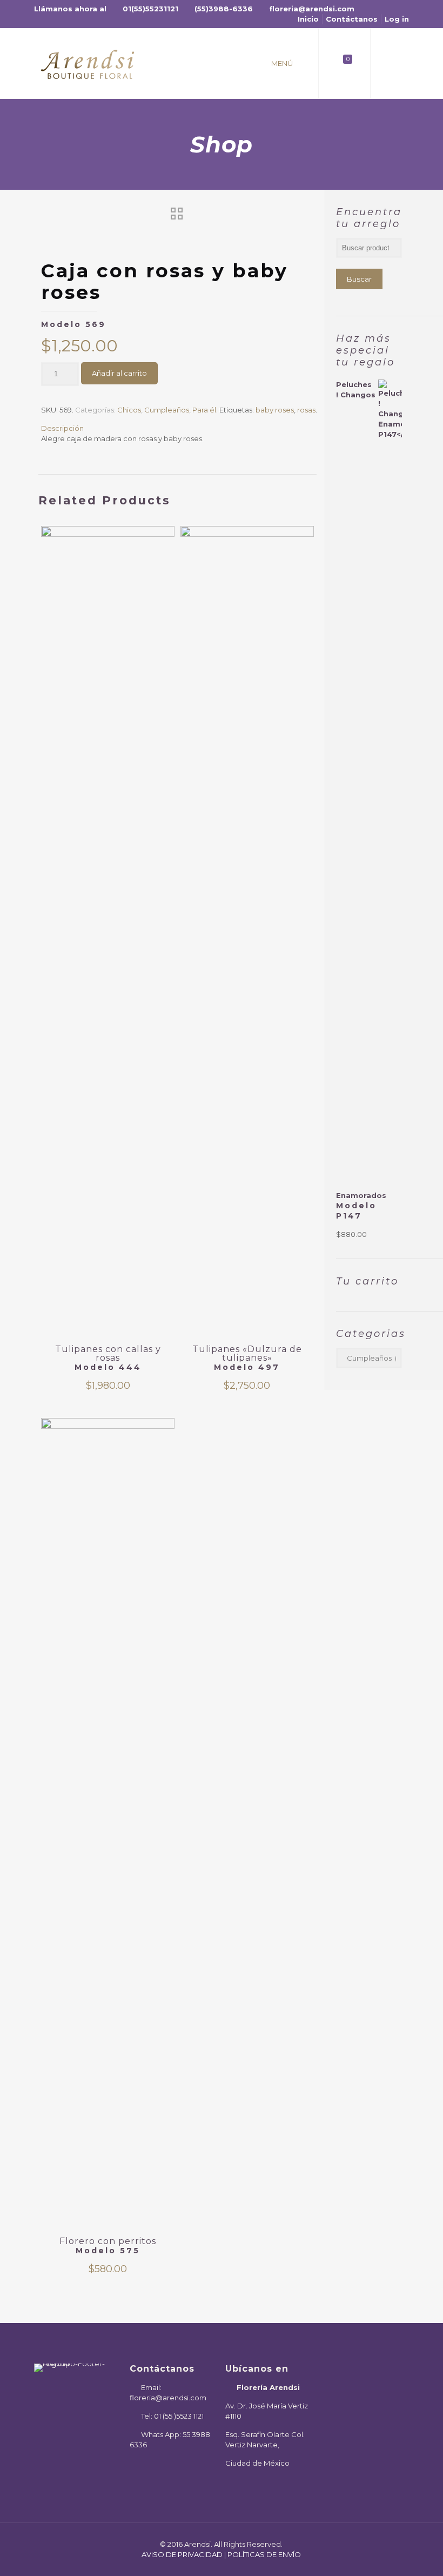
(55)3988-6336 (224, 9)
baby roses (275, 410)
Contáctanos (352, 19)
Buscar (359, 279)
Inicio (308, 19)
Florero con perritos (108, 2246)
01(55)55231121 (150, 9)
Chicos (129, 410)
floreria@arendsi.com (312, 9)
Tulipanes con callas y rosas (108, 1358)
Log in (397, 19)
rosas (306, 410)
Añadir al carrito (119, 373)
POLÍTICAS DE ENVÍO (264, 2554)
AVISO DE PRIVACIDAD (182, 2554)
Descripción (62, 428)
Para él (204, 410)
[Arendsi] (88, 63)
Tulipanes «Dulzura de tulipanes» (247, 1358)
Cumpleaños (167, 410)
